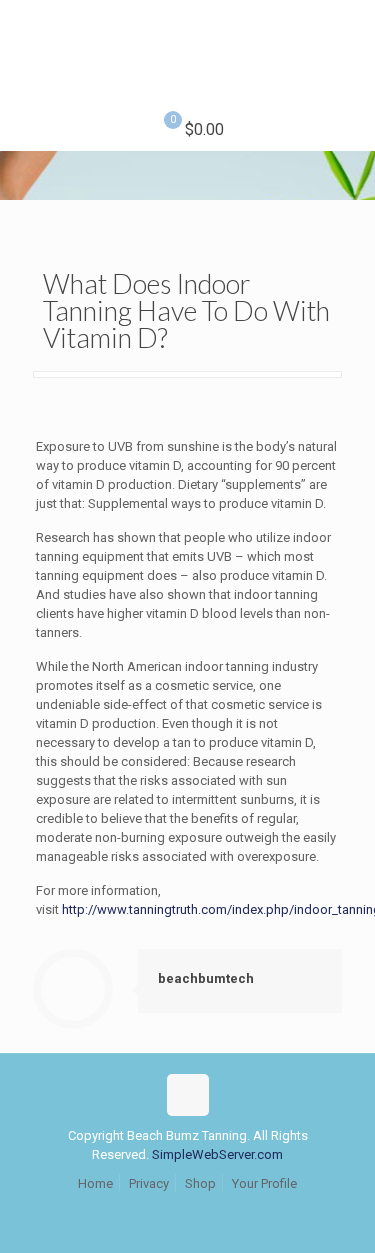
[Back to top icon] (188, 1095)
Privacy (149, 1183)
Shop (200, 1183)
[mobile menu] (348, 40)
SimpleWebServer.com (217, 1154)
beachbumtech (206, 978)
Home (95, 1183)
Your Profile (264, 1183)
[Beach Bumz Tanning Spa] (187, 55)
